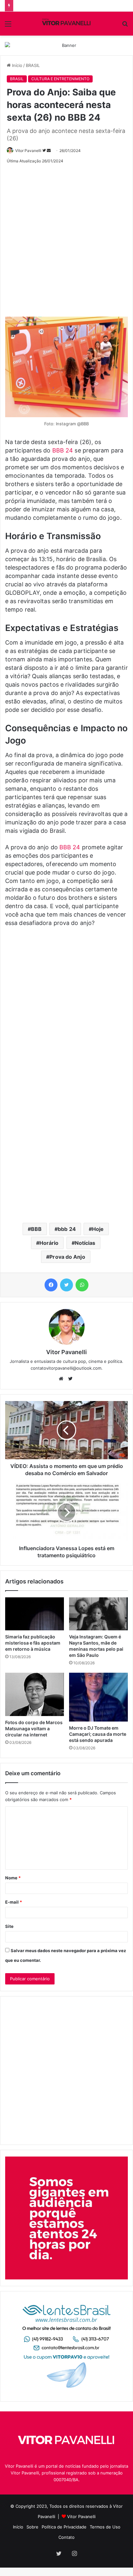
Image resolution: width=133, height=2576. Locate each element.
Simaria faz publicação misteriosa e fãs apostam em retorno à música (33, 1643)
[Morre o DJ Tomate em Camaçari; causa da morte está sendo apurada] (98, 1697)
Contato (66, 2537)
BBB (36, 1229)
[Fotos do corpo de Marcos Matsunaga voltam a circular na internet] (35, 1694)
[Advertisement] (66, 238)
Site (9, 1926)
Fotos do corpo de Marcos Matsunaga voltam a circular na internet (34, 1728)
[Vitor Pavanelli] (66, 24)
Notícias (85, 1243)
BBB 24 (63, 450)
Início (16, 65)
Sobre (32, 2527)
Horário (49, 1243)
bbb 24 (67, 1229)
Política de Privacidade (64, 2527)
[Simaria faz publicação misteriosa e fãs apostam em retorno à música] (35, 1614)
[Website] (63, 1379)
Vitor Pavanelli (28, 151)
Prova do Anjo (67, 1257)
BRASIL (33, 65)
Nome (13, 1878)
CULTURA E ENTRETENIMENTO (60, 79)
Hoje (98, 1229)
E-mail (14, 1902)
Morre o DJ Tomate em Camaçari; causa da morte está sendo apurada (98, 1734)
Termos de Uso (105, 2527)
